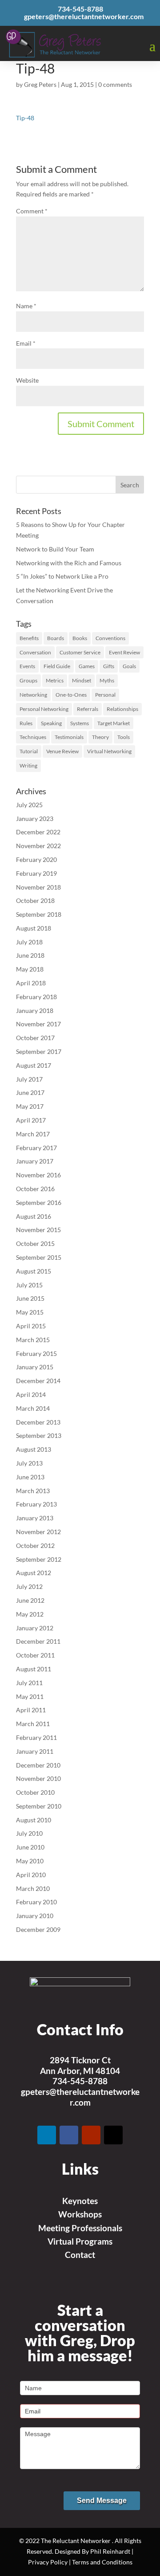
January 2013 (35, 1518)
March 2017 (33, 1134)
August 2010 (34, 1820)
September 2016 (39, 1202)
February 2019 (36, 873)
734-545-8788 (80, 2081)
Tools (124, 737)
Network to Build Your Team (55, 549)
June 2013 (30, 1477)
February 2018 (36, 997)
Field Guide (57, 666)
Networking (33, 695)
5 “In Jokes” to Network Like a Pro (62, 576)
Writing (28, 765)
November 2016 (38, 1175)
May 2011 (30, 1696)
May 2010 (30, 1861)
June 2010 (30, 1847)
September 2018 (39, 914)
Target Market (114, 723)
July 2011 (29, 1683)
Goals (129, 666)
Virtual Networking (109, 751)
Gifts (109, 666)
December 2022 (38, 832)
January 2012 (35, 1628)
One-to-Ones (71, 695)
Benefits (29, 638)
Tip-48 (25, 118)
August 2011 (34, 1669)
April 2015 (31, 1326)
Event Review (124, 652)
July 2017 (29, 1079)
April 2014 (31, 1394)
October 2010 (35, 1792)
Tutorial (29, 751)
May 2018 (30, 969)
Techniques (33, 737)
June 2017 (30, 1092)
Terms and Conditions (102, 2562)
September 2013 (39, 1435)
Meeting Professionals (80, 2228)
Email (26, 343)
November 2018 (38, 887)
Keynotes (80, 2201)
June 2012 (30, 1600)
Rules (26, 723)
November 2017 (38, 1024)
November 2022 (38, 846)
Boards (56, 638)
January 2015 (35, 1367)
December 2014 (38, 1381)
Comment (32, 211)
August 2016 (34, 1216)
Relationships (122, 709)
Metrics (55, 680)
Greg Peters (40, 84)
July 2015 (29, 1285)
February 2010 (36, 1902)
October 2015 (35, 1243)
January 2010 (35, 1916)
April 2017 (31, 1120)
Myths (107, 680)
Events (27, 666)
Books (80, 638)
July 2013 (29, 1463)
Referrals (88, 709)
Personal (105, 695)
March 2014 (33, 1408)
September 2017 (39, 1051)
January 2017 (35, 1161)
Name (26, 306)
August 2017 (34, 1065)
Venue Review (62, 751)
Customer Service (80, 652)
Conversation (35, 652)
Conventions (110, 638)
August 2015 (34, 1271)
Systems (80, 723)
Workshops (80, 2214)
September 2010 (39, 1806)
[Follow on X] (113, 2135)
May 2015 (30, 1312)
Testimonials (69, 737)
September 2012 (39, 1559)
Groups (28, 680)
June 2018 (30, 955)
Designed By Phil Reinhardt (92, 2551)
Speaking (51, 723)
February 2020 (36, 859)
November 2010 (38, 1778)
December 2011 (38, 1641)
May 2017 (30, 1106)
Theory (100, 737)
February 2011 (36, 1737)
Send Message (102, 2500)
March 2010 (33, 1888)
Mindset (82, 680)
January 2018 (35, 1010)
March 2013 (33, 1491)
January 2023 (35, 819)
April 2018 (31, 983)
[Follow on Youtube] (91, 2135)
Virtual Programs (80, 2241)
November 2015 (38, 1230)
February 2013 (36, 1504)
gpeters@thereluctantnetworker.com (80, 2097)
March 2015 (33, 1340)
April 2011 (31, 1710)
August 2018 (34, 928)
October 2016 (35, 1189)
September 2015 (39, 1257)
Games (87, 666)
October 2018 (35, 900)
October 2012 (35, 1545)
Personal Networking (44, 709)
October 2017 (35, 1038)
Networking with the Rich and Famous (69, 563)
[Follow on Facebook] (69, 2135)
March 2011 (33, 1724)
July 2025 (29, 805)
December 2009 (38, 1929)
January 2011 (35, 1751)
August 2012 (34, 1573)
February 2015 (36, 1353)
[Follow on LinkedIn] (47, 2135)
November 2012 (38, 1532)
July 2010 (29, 1833)
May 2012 (30, 1614)
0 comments (115, 84)
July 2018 (29, 942)
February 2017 (36, 1148)
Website (27, 380)
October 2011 (35, 1655)
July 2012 (29, 1586)
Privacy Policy (48, 2562)
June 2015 (30, 1298)
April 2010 (31, 1875)
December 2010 (38, 1765)
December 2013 (38, 1422)
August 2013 (34, 1449)
